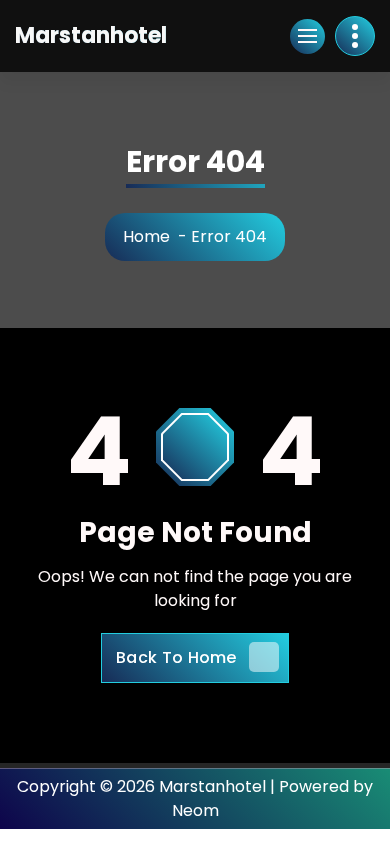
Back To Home (176, 657)
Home (146, 236)
